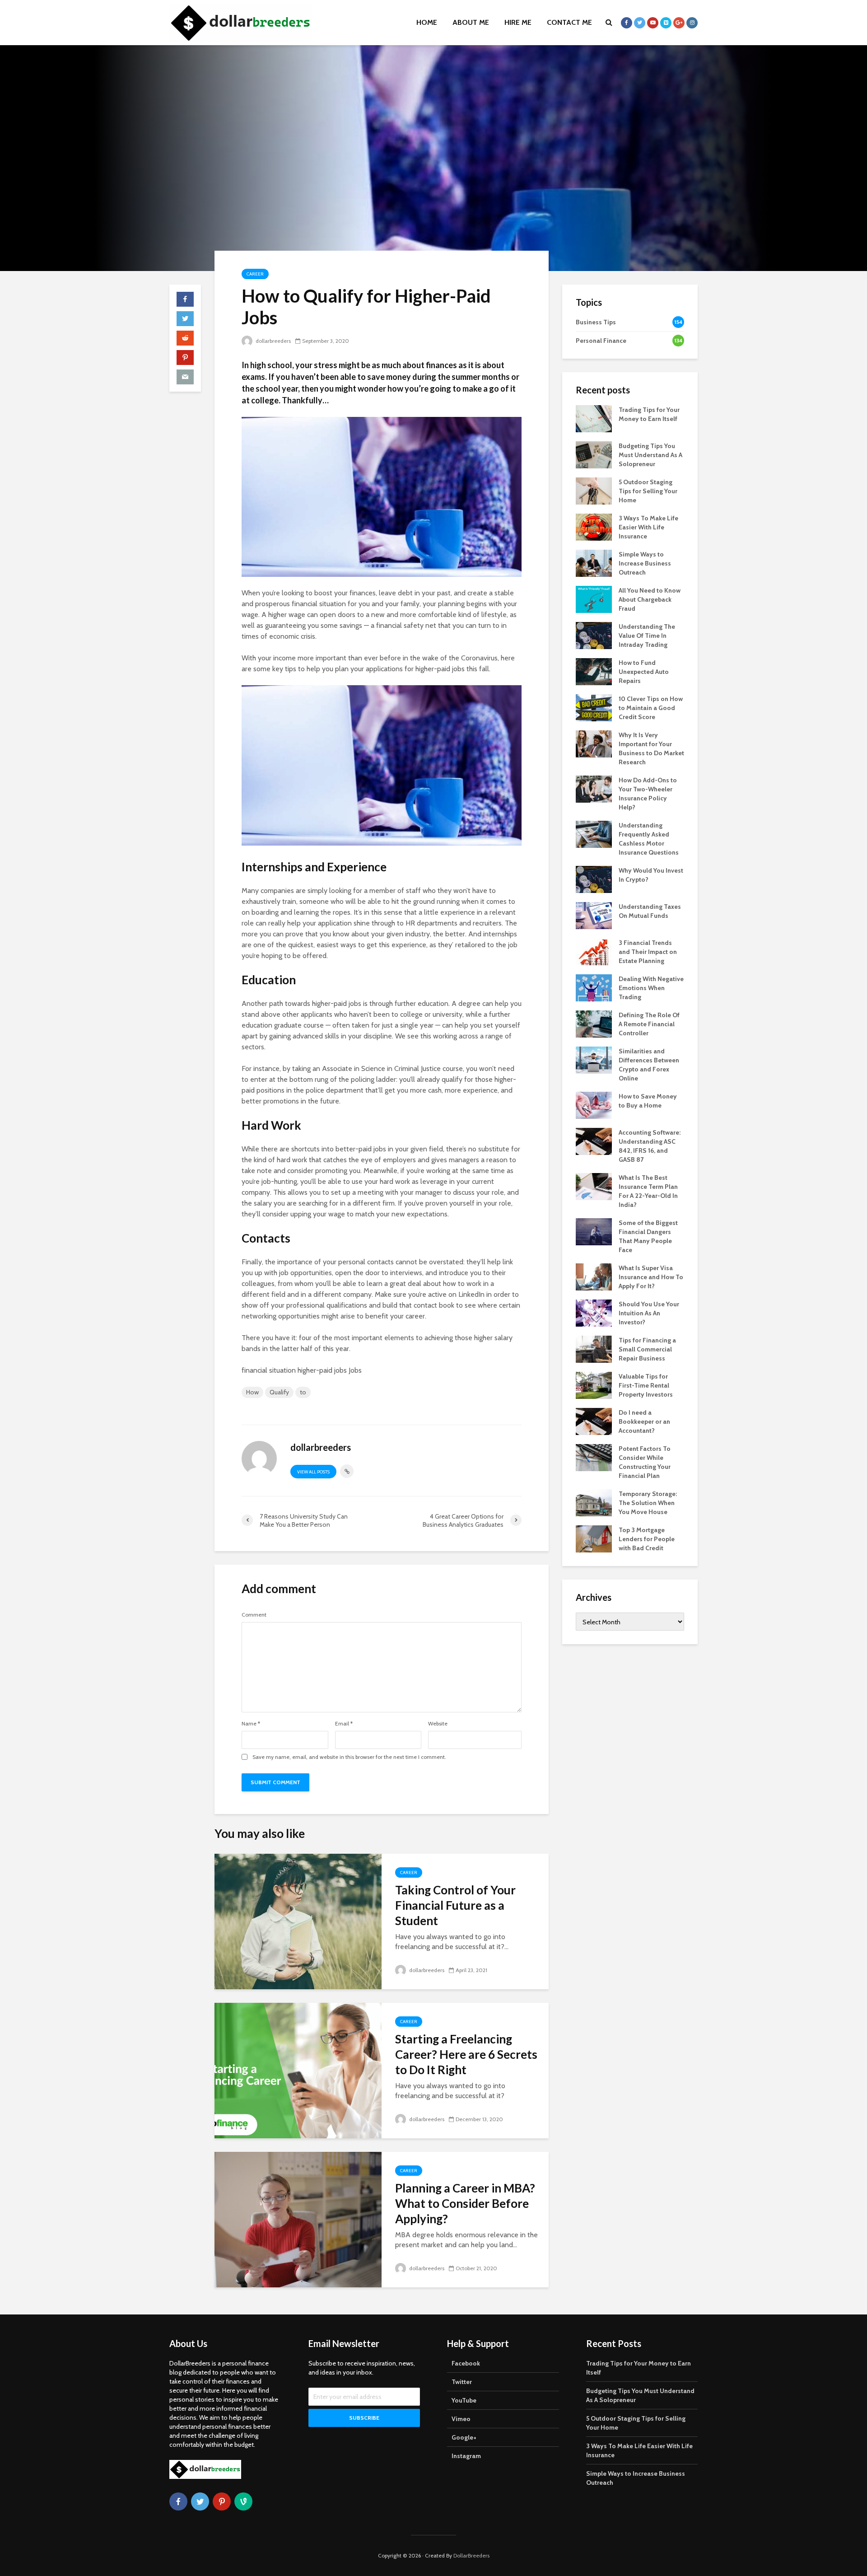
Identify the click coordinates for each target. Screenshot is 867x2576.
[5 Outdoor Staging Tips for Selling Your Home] (594, 490)
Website (438, 1724)
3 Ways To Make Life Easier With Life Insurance (648, 527)
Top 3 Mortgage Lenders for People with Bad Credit (647, 1539)
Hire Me (518, 22)
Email (344, 1724)
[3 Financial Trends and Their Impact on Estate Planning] (594, 951)
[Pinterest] (222, 2501)
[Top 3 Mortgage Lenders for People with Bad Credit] (594, 1538)
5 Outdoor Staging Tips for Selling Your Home (648, 491)
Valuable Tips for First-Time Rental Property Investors (646, 1385)
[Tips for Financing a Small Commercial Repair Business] (594, 1348)
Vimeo (461, 2419)
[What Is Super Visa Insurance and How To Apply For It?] (594, 1276)
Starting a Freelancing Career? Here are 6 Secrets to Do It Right (466, 2054)
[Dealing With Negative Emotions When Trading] (594, 987)
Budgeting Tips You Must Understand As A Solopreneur (650, 455)
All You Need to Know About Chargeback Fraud (650, 599)
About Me (471, 22)
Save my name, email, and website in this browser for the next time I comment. (349, 1757)
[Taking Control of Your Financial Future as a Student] (298, 1920)
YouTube (464, 2400)
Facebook (466, 2363)
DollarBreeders (471, 2555)
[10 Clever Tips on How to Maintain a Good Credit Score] (594, 707)
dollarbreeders (273, 341)
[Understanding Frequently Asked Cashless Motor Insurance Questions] (594, 833)
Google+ (464, 2437)
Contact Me (569, 22)
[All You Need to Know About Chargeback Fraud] (594, 598)
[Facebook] (178, 2501)
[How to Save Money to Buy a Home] (594, 1104)
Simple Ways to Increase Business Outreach (645, 563)
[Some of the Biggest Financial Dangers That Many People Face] (594, 1231)
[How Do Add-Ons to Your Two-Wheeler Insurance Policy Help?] (594, 788)
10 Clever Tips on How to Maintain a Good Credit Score (651, 708)
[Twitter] (200, 2501)
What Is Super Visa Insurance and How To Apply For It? (651, 1277)
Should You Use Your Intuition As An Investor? (649, 1313)
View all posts (313, 1472)
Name (251, 1724)
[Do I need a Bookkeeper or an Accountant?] (594, 1421)
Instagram (466, 2456)
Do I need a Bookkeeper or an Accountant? (644, 1421)
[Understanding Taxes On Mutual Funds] (594, 915)
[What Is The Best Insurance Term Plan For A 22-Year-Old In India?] (594, 1186)
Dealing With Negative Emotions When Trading (651, 988)
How (252, 1392)
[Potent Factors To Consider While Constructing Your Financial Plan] (594, 1457)
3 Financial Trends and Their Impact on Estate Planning (648, 952)
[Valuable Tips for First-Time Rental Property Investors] (594, 1384)
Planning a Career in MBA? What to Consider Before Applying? (465, 2203)
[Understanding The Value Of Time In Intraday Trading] (594, 635)
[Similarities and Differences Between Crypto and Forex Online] (594, 1059)
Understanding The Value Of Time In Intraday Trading (647, 636)
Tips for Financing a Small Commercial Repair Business (647, 1349)
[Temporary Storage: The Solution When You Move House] (594, 1502)
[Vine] (243, 2501)
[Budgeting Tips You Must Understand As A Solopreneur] (594, 454)
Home (427, 22)
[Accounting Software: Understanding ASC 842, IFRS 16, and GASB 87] (594, 1141)
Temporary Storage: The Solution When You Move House (648, 1503)
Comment (254, 1615)
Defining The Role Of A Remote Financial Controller (649, 1024)
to (303, 1392)
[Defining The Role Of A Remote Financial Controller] (594, 1023)
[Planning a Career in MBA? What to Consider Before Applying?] (298, 2218)
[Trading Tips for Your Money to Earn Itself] (594, 418)
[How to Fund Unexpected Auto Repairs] (594, 671)
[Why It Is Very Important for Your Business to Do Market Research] (594, 743)
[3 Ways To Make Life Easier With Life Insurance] (594, 526)
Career (255, 274)
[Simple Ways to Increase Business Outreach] (594, 562)
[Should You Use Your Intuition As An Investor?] (594, 1312)
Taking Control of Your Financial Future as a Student (455, 1905)
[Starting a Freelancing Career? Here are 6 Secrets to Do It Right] (298, 2069)
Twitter (462, 2382)
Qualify (279, 1392)
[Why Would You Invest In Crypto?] (594, 879)
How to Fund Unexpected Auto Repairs (644, 672)
